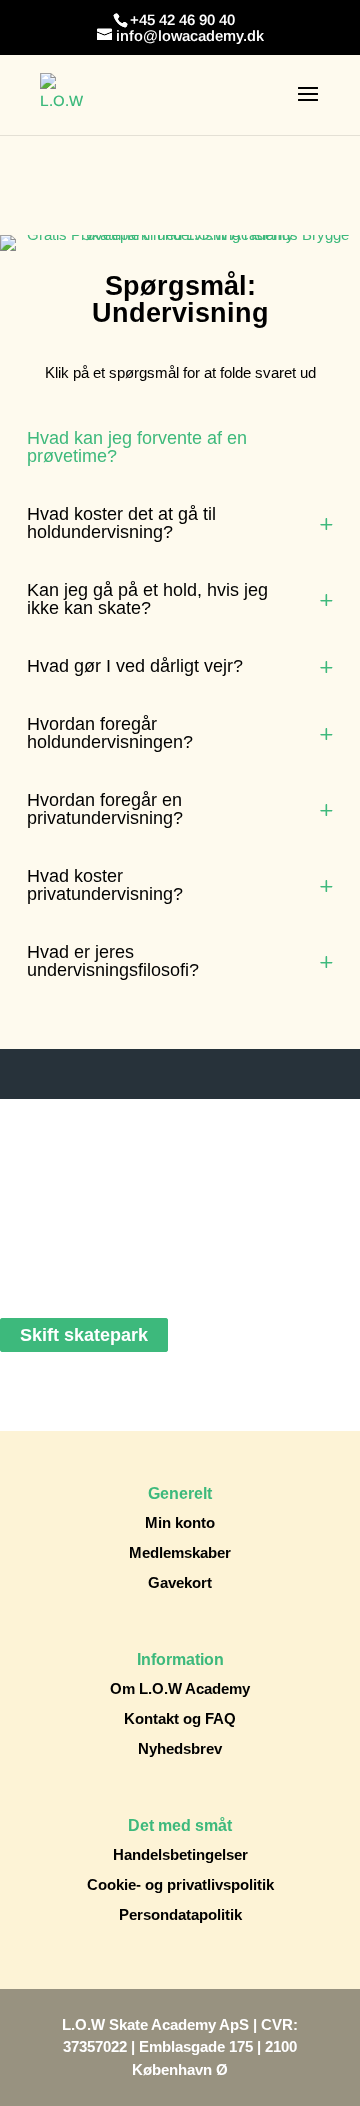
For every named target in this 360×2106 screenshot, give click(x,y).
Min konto (180, 1522)
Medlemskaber (180, 1552)
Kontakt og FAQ (180, 1718)
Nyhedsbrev (180, 1748)
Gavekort (180, 1582)
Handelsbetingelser (180, 1854)
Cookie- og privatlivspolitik (180, 1884)
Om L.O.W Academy (180, 1688)
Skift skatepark (84, 1335)
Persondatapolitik (180, 1914)
